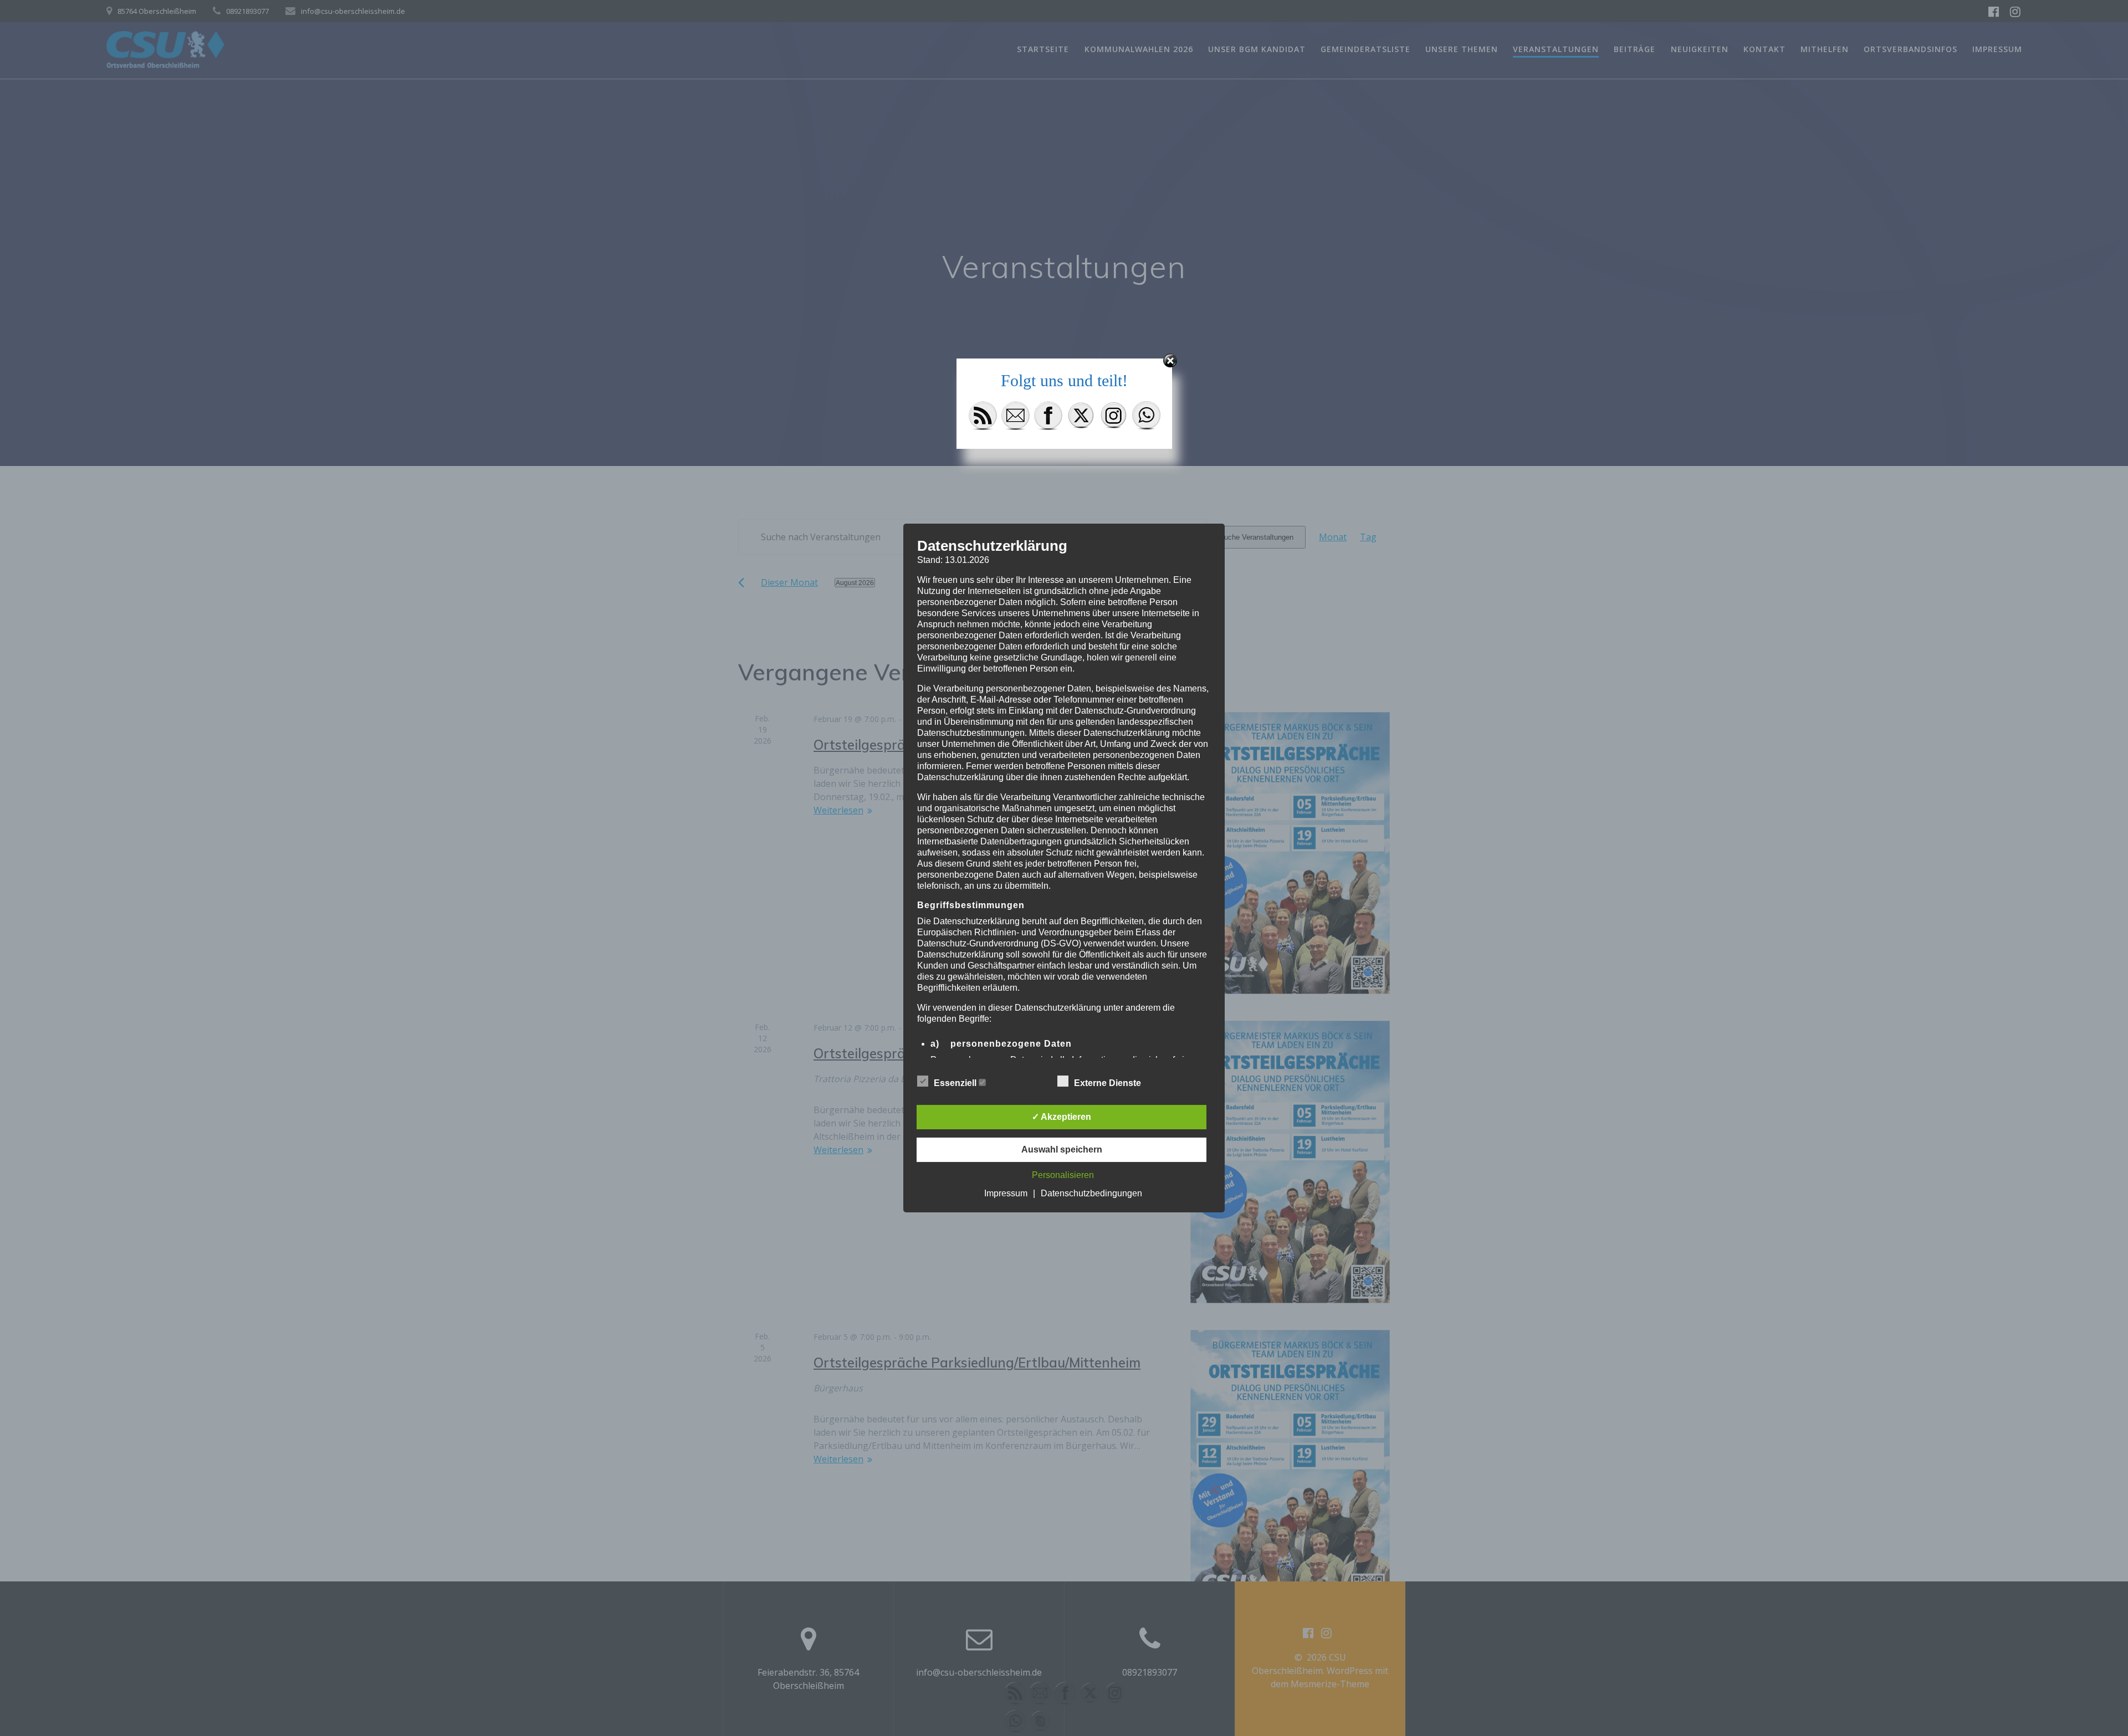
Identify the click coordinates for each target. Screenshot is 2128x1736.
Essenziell (956, 1083)
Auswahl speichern (1062, 1149)
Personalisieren (1063, 1175)
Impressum (1006, 1193)
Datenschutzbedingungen (1091, 1193)
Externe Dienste (1109, 1083)
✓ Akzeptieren (1062, 1117)
